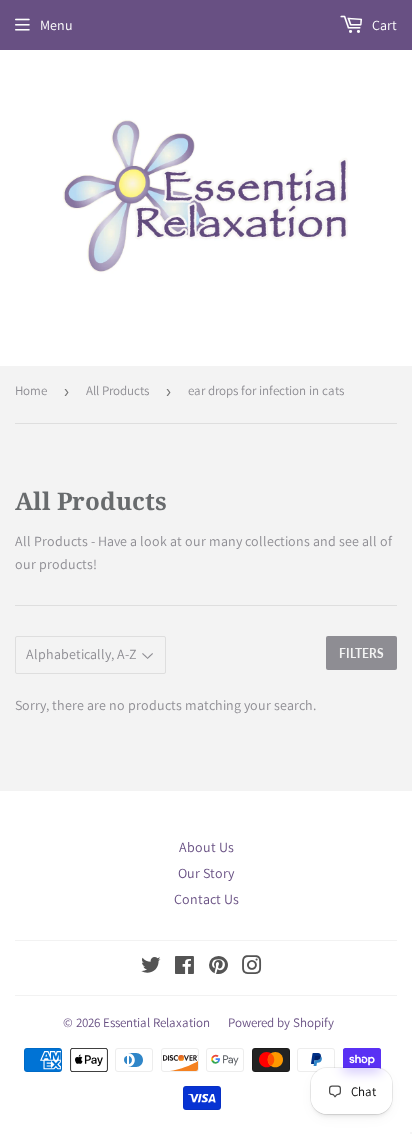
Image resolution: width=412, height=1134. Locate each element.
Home (31, 390)
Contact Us (206, 899)
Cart (383, 25)
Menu (56, 25)
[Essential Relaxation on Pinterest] (218, 968)
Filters (361, 653)
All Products (117, 390)
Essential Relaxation (156, 1022)
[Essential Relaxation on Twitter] (151, 968)
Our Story (206, 873)
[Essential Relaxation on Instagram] (252, 968)
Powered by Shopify (281, 1022)
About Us (206, 847)
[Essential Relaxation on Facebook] (184, 968)
